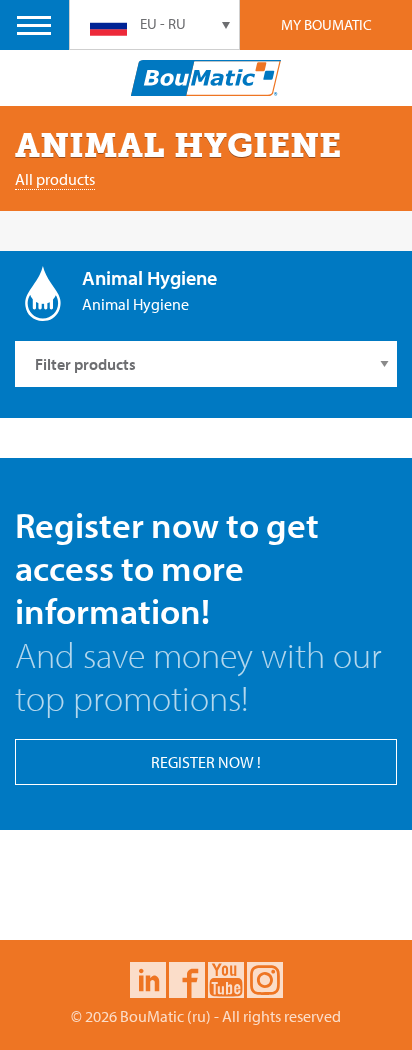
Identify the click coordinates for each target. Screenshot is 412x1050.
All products (55, 179)
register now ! (206, 762)
